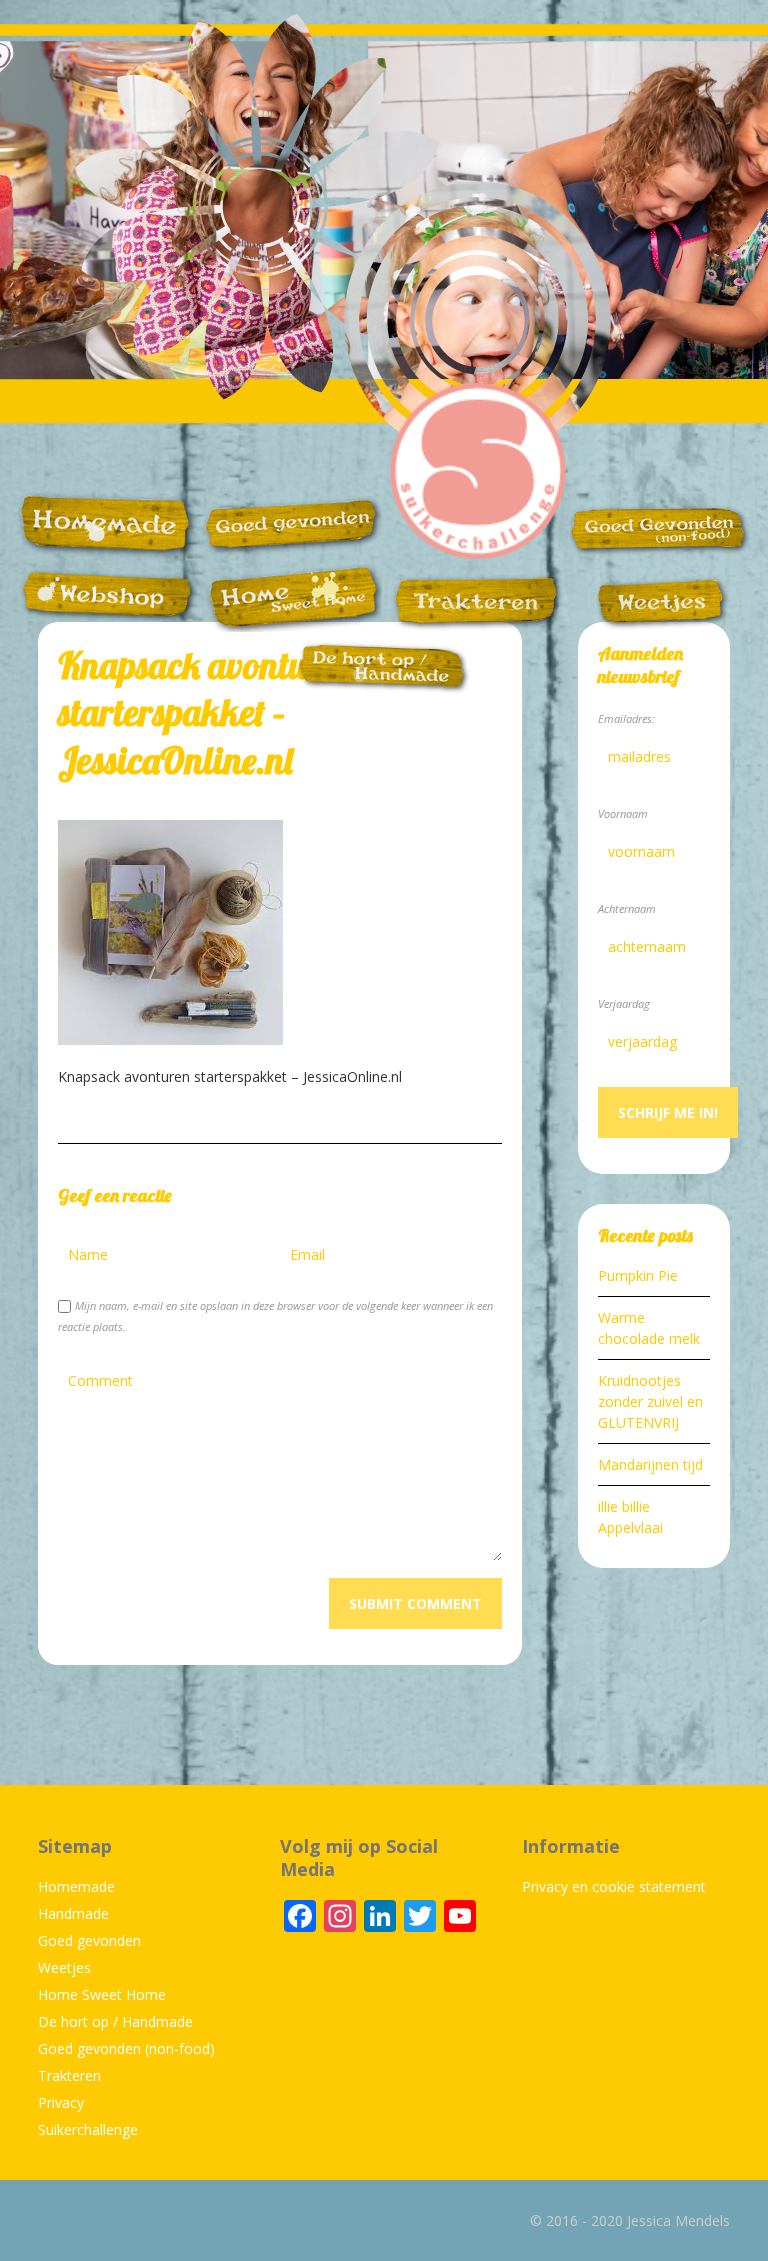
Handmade (73, 1913)
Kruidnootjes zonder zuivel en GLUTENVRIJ (650, 1401)
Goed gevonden (89, 1940)
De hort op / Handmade (115, 2021)
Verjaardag (624, 1003)
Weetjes (64, 1967)
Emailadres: (626, 718)
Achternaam (627, 908)
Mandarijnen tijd (650, 1464)
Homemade (76, 1886)
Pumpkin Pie (638, 1275)
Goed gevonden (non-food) (126, 2048)
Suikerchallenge (88, 2129)
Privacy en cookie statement (614, 1886)
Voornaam (623, 813)
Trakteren (69, 2075)
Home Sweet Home (102, 1994)
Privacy (61, 2102)
